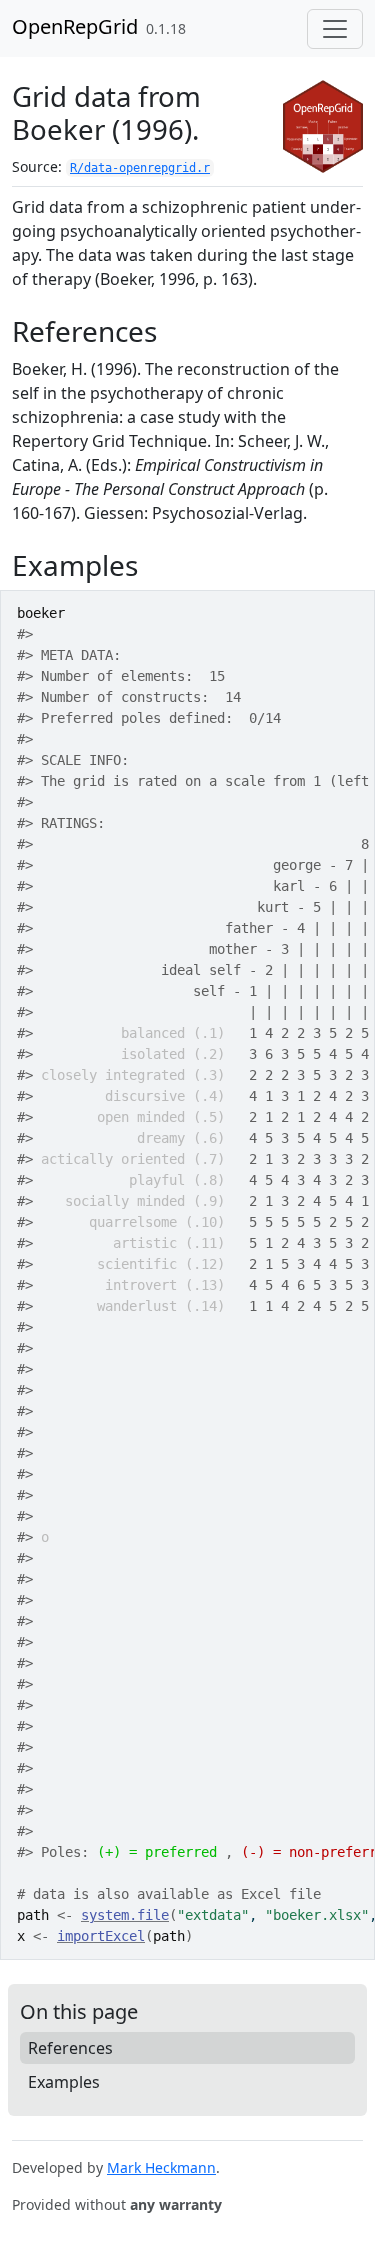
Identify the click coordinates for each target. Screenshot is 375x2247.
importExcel (101, 1936)
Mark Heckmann (161, 2167)
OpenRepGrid (75, 26)
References (70, 2048)
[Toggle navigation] (335, 29)
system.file (125, 1915)
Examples (64, 2082)
